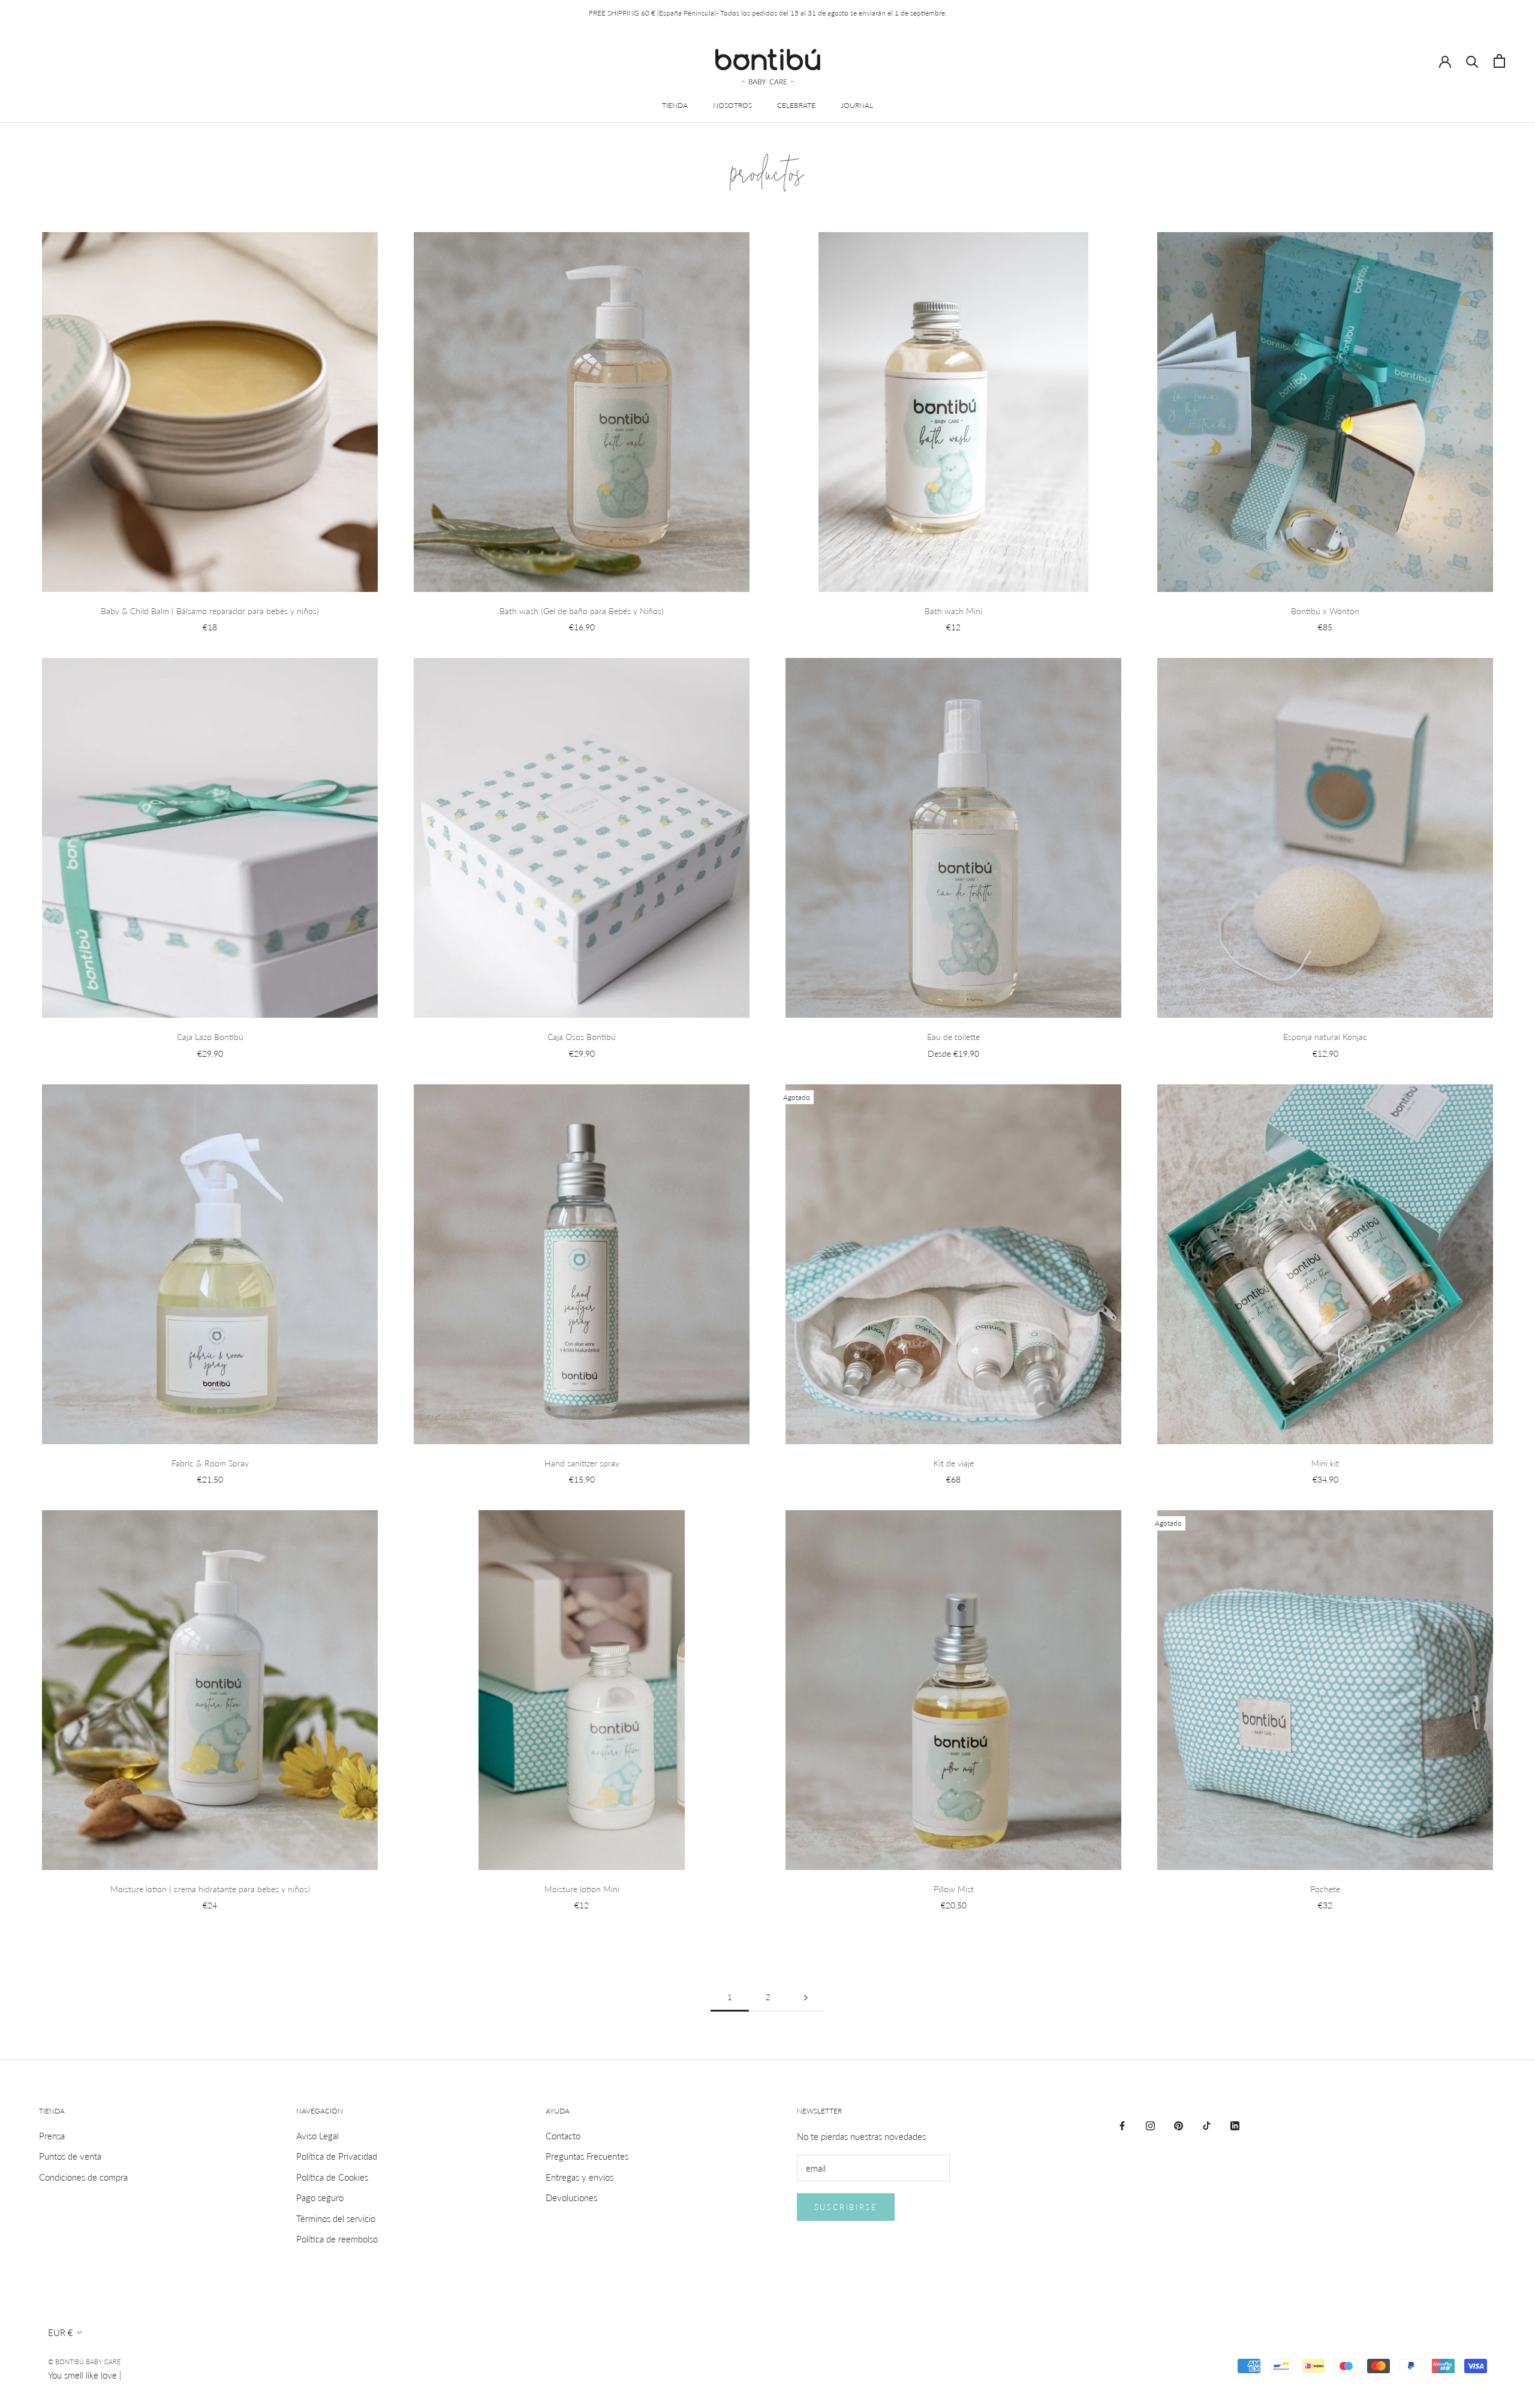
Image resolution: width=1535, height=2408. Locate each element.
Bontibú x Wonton (1325, 611)
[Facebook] (1122, 2125)
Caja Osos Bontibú (582, 1037)
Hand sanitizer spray (582, 1463)
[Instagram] (1150, 2125)
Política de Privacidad (337, 2156)
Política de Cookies (332, 2177)
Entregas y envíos (580, 2177)
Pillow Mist (954, 1889)
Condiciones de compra (83, 2177)
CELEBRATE (796, 105)
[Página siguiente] (806, 1998)
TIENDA (675, 105)
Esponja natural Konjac (1325, 1037)
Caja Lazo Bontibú (210, 1037)
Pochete (1325, 1889)
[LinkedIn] (1235, 2125)
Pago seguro (320, 2197)
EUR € (61, 2332)
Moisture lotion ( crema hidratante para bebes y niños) (210, 1889)
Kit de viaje (954, 1463)
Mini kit (1325, 1463)
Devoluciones (571, 2197)
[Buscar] (1472, 61)
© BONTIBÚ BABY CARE (84, 2362)
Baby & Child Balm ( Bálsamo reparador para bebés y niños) (210, 611)
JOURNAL (857, 105)
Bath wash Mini (953, 611)
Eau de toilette (953, 1037)
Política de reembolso (337, 2239)
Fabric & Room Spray (210, 1463)
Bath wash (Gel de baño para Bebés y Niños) (582, 611)
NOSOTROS (732, 105)
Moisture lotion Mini (582, 1889)
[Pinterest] (1179, 2125)
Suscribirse (846, 2207)
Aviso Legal (317, 2136)
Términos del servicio (336, 2218)
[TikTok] (1207, 2125)
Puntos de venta (70, 2156)
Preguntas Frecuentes (587, 2156)
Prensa (52, 2136)
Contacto (563, 2136)
